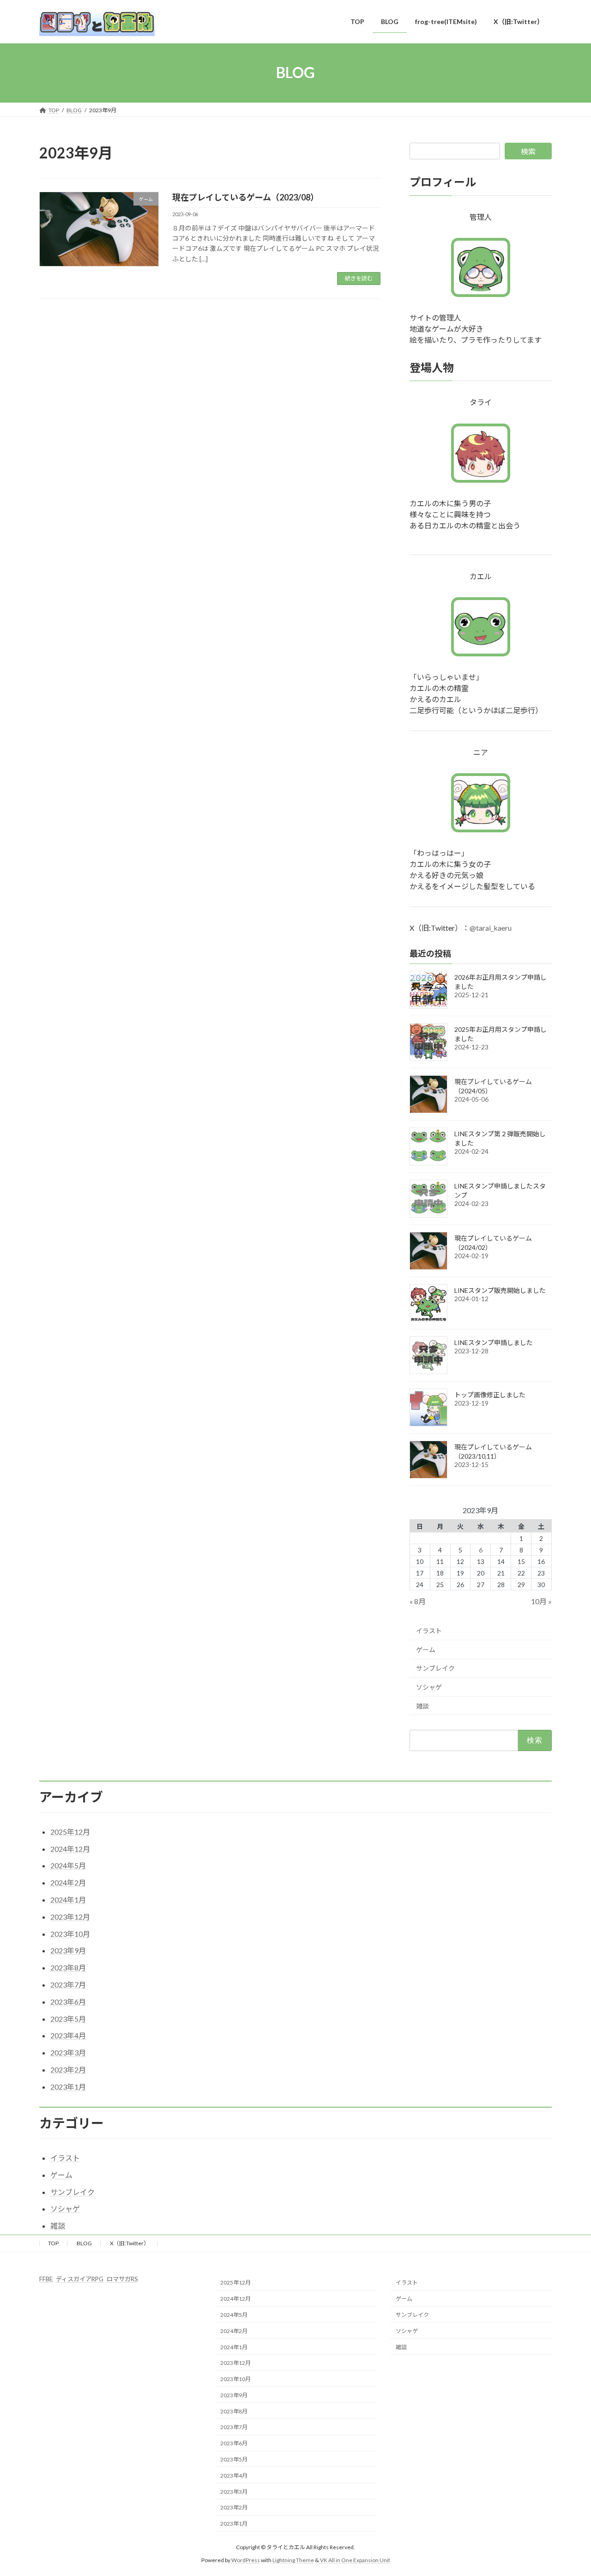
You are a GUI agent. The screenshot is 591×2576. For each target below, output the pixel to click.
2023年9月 (68, 1950)
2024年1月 (68, 1900)
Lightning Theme (293, 2560)
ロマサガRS (122, 2279)
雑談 (422, 1706)
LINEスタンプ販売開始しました (500, 1290)
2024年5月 (68, 1865)
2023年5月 (68, 2019)
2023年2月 (68, 2070)
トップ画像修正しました (490, 1395)
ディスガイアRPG (80, 2279)
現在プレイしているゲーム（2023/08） (245, 197)
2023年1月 (68, 2087)
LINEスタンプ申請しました (494, 1343)
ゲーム (426, 1649)
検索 (528, 151)
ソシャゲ (429, 1687)
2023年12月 (70, 1917)
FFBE (46, 2279)
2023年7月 (68, 1985)
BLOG (84, 2243)
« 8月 (418, 1601)
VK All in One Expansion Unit (355, 2560)
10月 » (541, 1601)
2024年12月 (70, 1849)
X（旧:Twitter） (130, 2243)
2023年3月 (68, 2052)
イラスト (429, 1631)
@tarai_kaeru (491, 928)
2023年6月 (68, 2002)
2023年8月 (68, 1967)
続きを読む (359, 278)
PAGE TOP (568, 2490)
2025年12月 (70, 1832)
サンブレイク (435, 1668)
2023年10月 (70, 1934)
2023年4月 (68, 2035)
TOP (53, 2243)
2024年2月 (68, 1882)
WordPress (246, 2560)
